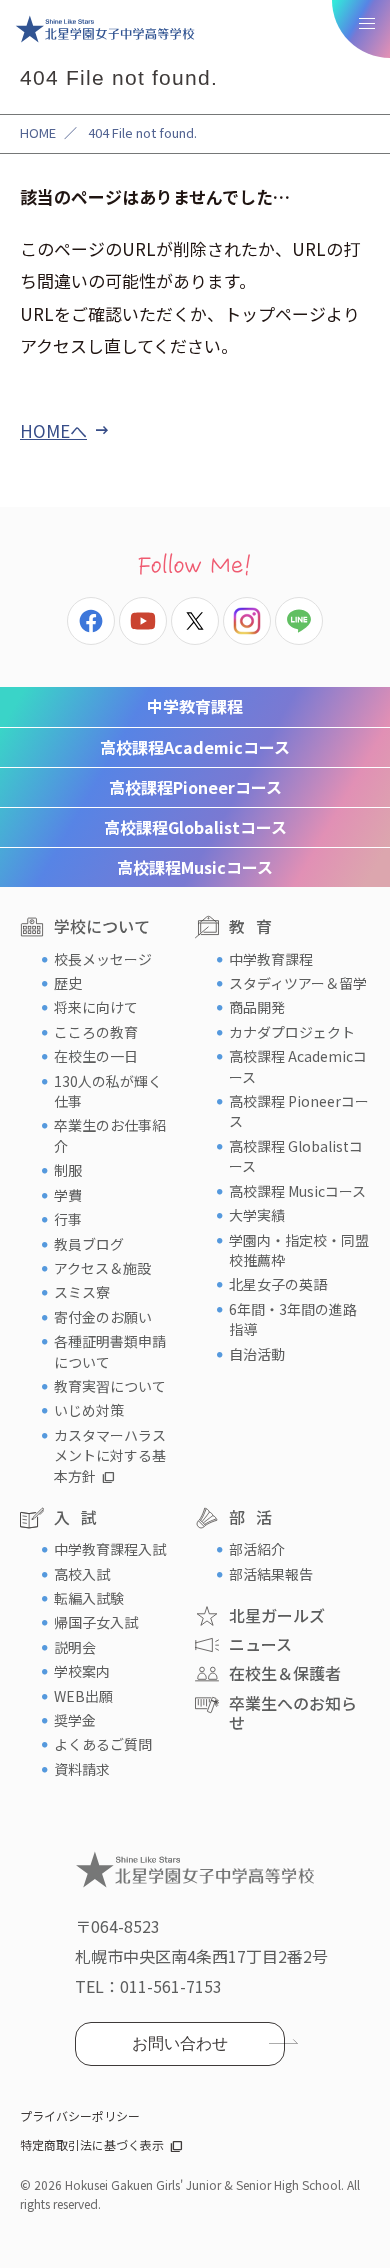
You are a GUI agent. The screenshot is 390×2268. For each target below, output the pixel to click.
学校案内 (82, 1671)
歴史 (68, 983)
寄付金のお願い (103, 1317)
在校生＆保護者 (285, 1673)
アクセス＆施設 (102, 1268)
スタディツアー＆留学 (298, 983)
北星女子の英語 (278, 1284)
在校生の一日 (96, 1056)
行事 (68, 1219)
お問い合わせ (180, 2043)
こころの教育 (96, 1032)
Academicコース (195, 747)
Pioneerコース (195, 787)
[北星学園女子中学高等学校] (105, 29)
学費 (68, 1195)
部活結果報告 (271, 1574)
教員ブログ (89, 1244)
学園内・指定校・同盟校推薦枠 (299, 1250)
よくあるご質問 (103, 1744)
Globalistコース (195, 827)
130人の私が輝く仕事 (108, 1091)
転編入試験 (89, 1598)
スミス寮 (82, 1292)
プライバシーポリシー (80, 2115)
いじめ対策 (89, 1410)
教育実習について (110, 1386)
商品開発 (257, 1007)
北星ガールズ (277, 1615)
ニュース (260, 1644)
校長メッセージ (103, 959)
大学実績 (257, 1215)
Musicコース (195, 867)
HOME (38, 132)
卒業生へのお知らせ (293, 1712)
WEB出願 (83, 1696)
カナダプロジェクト (292, 1032)
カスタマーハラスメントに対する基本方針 (110, 1455)
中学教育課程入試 (110, 1549)
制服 (68, 1170)
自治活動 (257, 1354)
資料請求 (82, 1769)
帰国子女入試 (96, 1622)
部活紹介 (257, 1549)
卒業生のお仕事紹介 (110, 1135)
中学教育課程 (195, 706)
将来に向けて (96, 1007)
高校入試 (82, 1574)
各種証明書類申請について (110, 1351)
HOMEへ (53, 430)
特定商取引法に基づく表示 (92, 2144)
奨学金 (75, 1720)
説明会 (75, 1647)
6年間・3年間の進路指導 (293, 1319)
